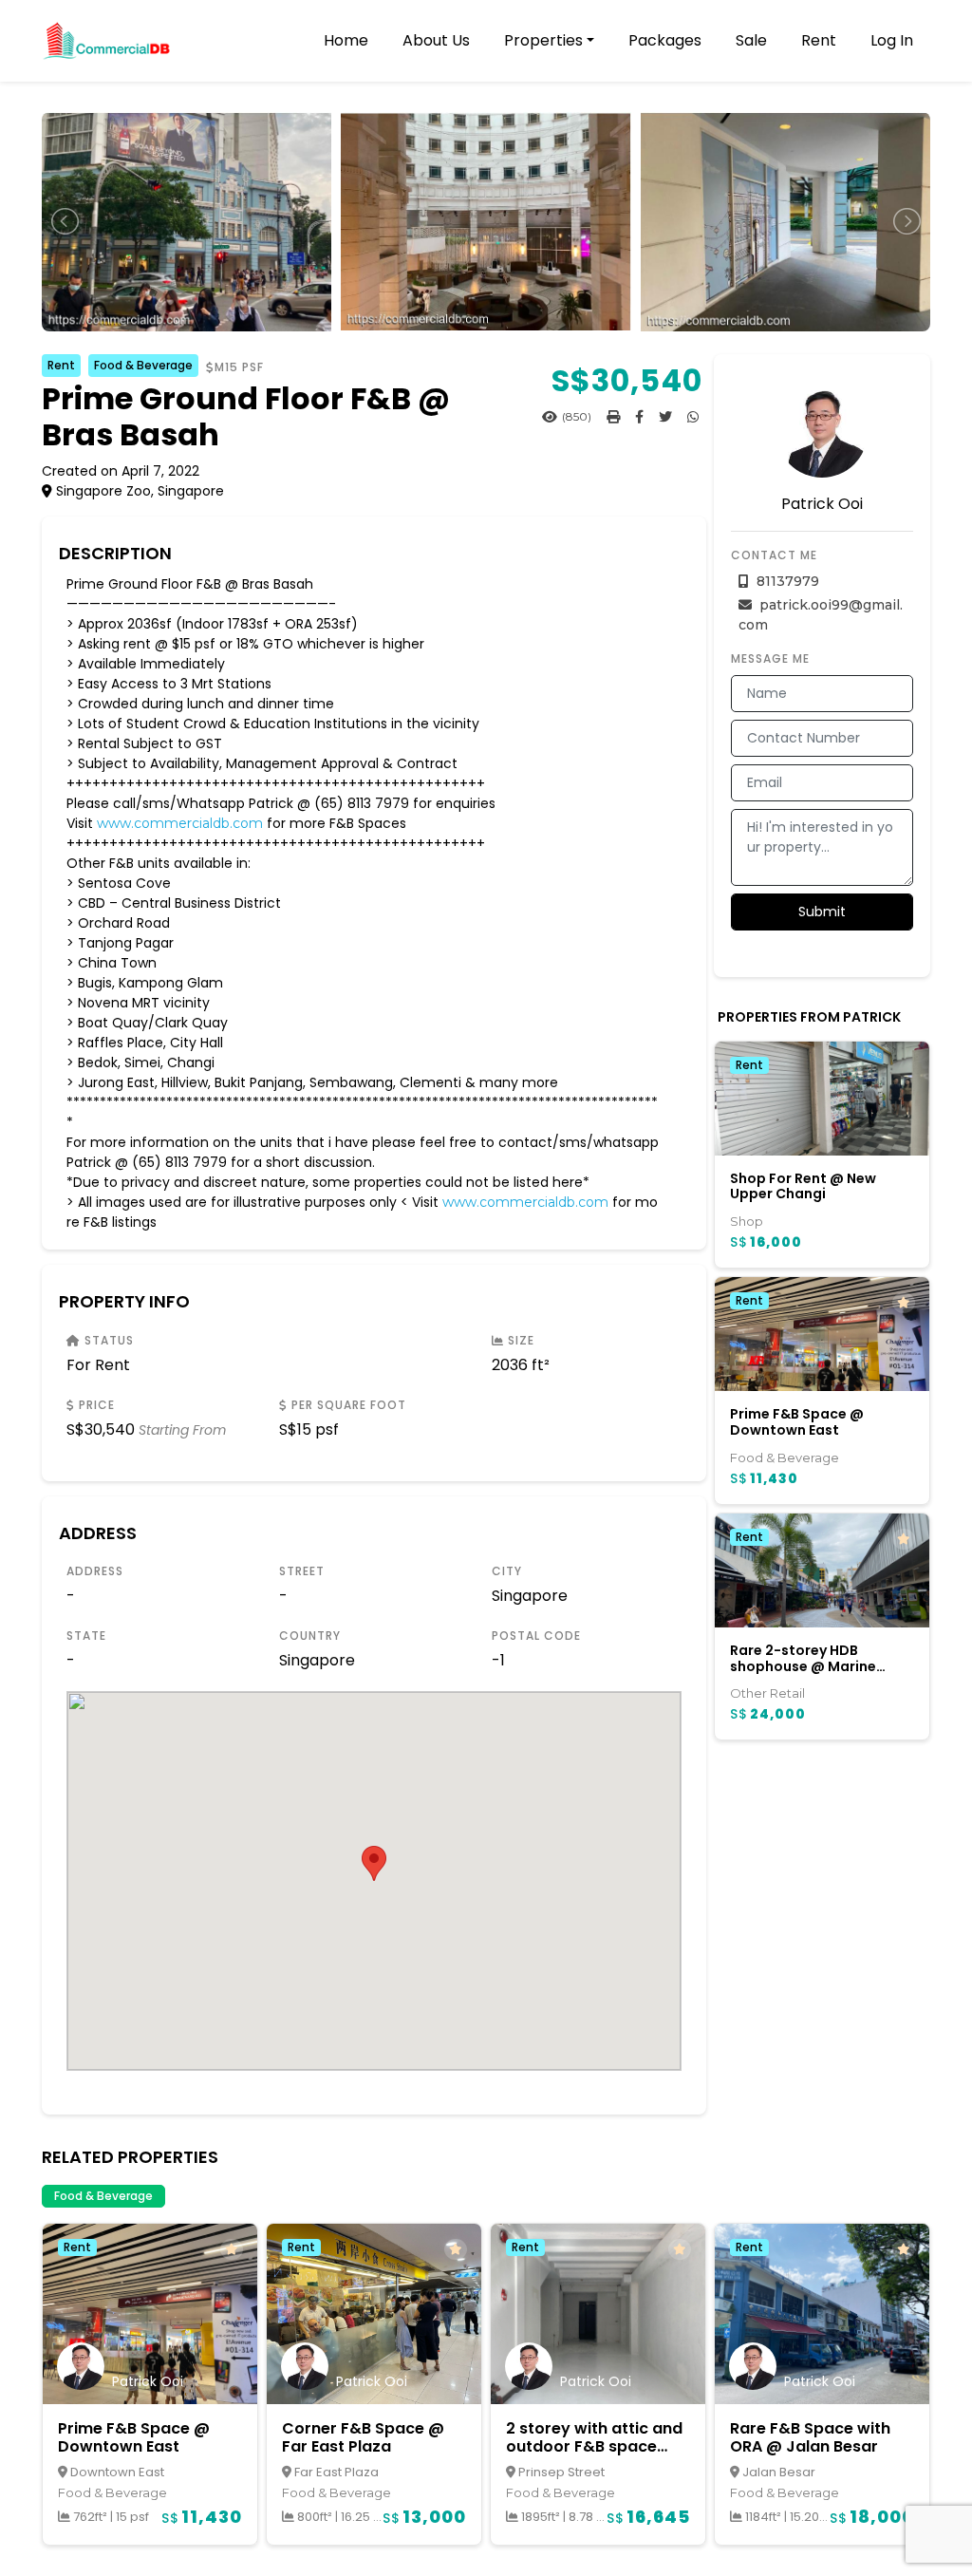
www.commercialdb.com (180, 823)
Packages (665, 40)
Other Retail (767, 1693)
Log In (892, 40)
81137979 (786, 581)
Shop (747, 1221)
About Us (436, 40)
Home (346, 40)
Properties (543, 40)
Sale (751, 40)
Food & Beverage (143, 365)
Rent (819, 40)
